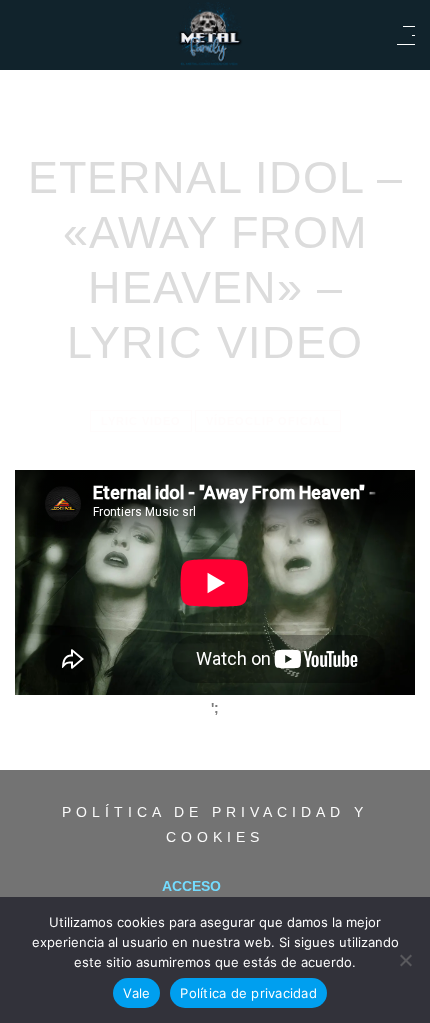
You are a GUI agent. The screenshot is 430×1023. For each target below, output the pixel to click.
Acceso (191, 886)
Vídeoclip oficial (268, 421)
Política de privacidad (248, 993)
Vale (136, 993)
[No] (405, 960)
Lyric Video (141, 421)
